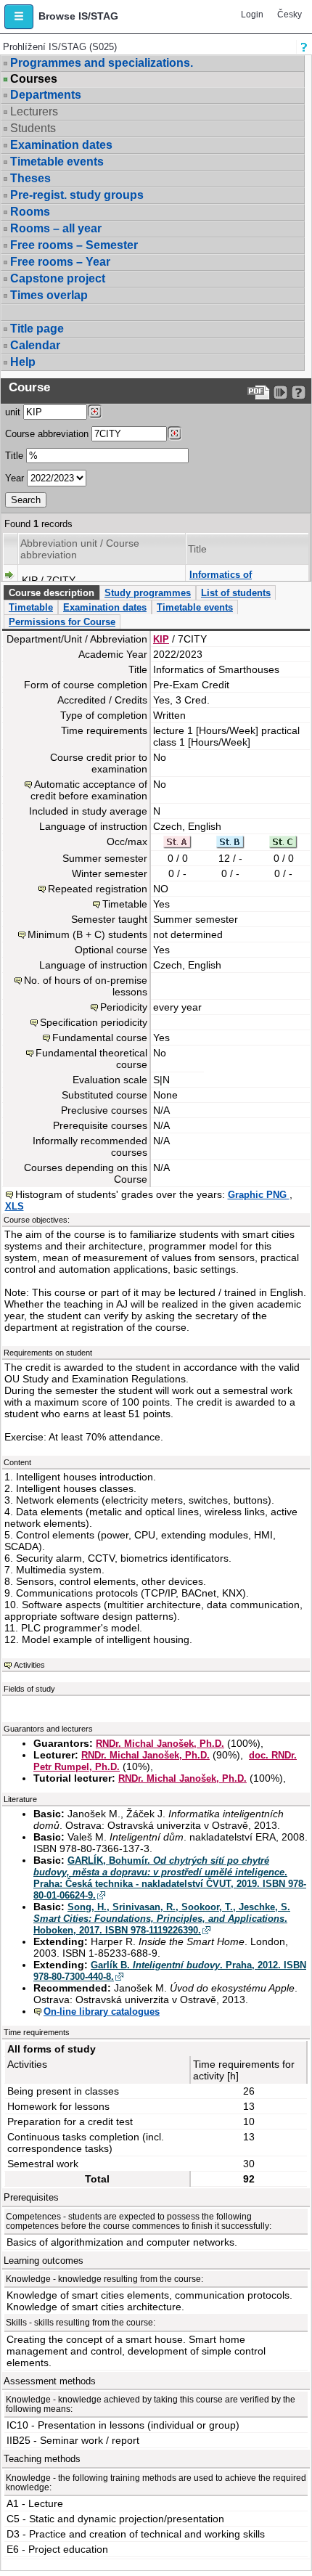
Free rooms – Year (60, 262)
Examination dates (61, 145)
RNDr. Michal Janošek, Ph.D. (160, 1744)
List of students (236, 593)
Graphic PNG (259, 1195)
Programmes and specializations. (102, 63)
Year (15, 478)
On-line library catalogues (102, 2012)
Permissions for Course (62, 622)
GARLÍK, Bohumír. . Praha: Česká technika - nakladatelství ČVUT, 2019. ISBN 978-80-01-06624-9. (170, 1878)
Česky (290, 15)
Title (14, 456)
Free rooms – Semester (74, 245)
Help (23, 362)
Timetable (31, 607)
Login (252, 15)
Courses (34, 79)
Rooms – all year (56, 228)
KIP (161, 639)
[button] (19, 17)
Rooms (30, 212)
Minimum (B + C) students (87, 934)
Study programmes (148, 593)
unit (13, 412)
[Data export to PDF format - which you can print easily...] (259, 392)
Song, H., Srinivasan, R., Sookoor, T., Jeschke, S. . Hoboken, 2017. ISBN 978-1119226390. (162, 1919)
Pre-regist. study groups (77, 195)
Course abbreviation (47, 434)
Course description (52, 593)
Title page (37, 329)
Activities (29, 1665)
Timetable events (57, 162)
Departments (46, 95)
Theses (30, 178)
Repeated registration (98, 889)
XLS (15, 1206)
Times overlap (49, 295)
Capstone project (58, 278)
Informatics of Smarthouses (221, 580)
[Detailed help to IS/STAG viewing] (299, 392)
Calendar (35, 345)
